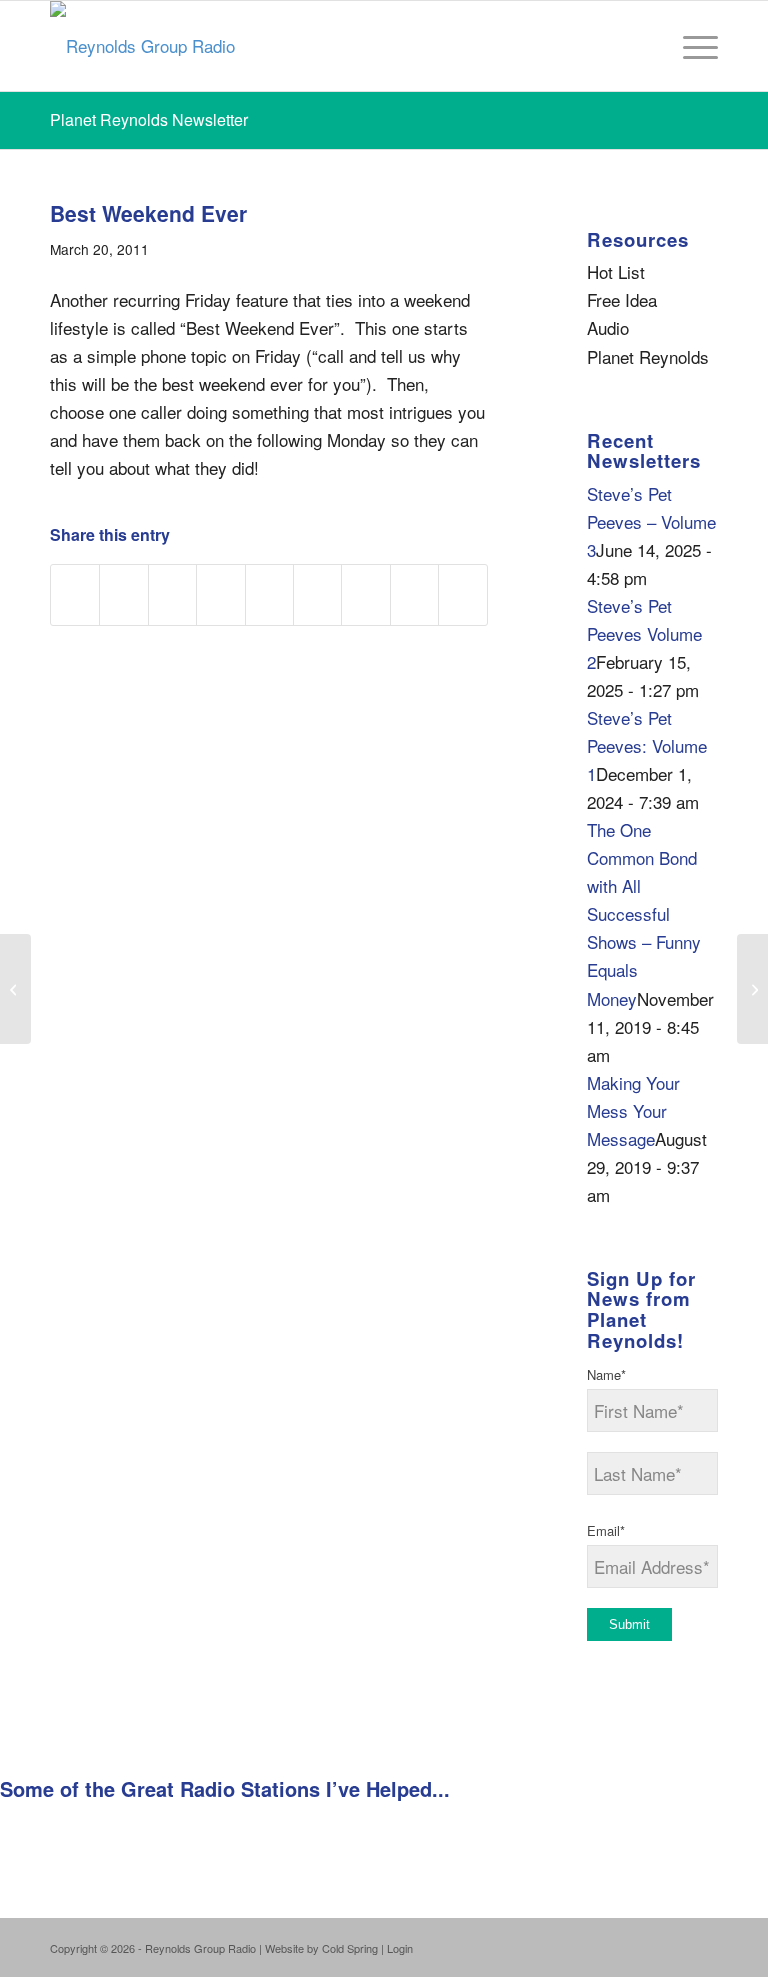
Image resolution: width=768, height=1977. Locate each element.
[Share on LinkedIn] (269, 595)
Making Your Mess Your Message (633, 1110)
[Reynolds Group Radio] (142, 46)
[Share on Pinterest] (220, 595)
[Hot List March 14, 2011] (15, 989)
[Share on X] (123, 595)
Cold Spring (350, 1948)
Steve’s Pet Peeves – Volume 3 (651, 521)
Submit (629, 1624)
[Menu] (690, 46)
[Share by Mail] (463, 595)
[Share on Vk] (365, 595)
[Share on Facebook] (75, 595)
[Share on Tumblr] (317, 595)
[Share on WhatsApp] (172, 595)
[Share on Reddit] (414, 595)
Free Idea (622, 299)
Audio (608, 327)
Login (400, 1948)
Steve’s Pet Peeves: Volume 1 (647, 745)
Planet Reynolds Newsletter (149, 119)
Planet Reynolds (648, 356)
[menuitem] (690, 46)
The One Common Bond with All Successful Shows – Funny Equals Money (644, 913)
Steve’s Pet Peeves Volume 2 (644, 633)
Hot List (616, 271)
